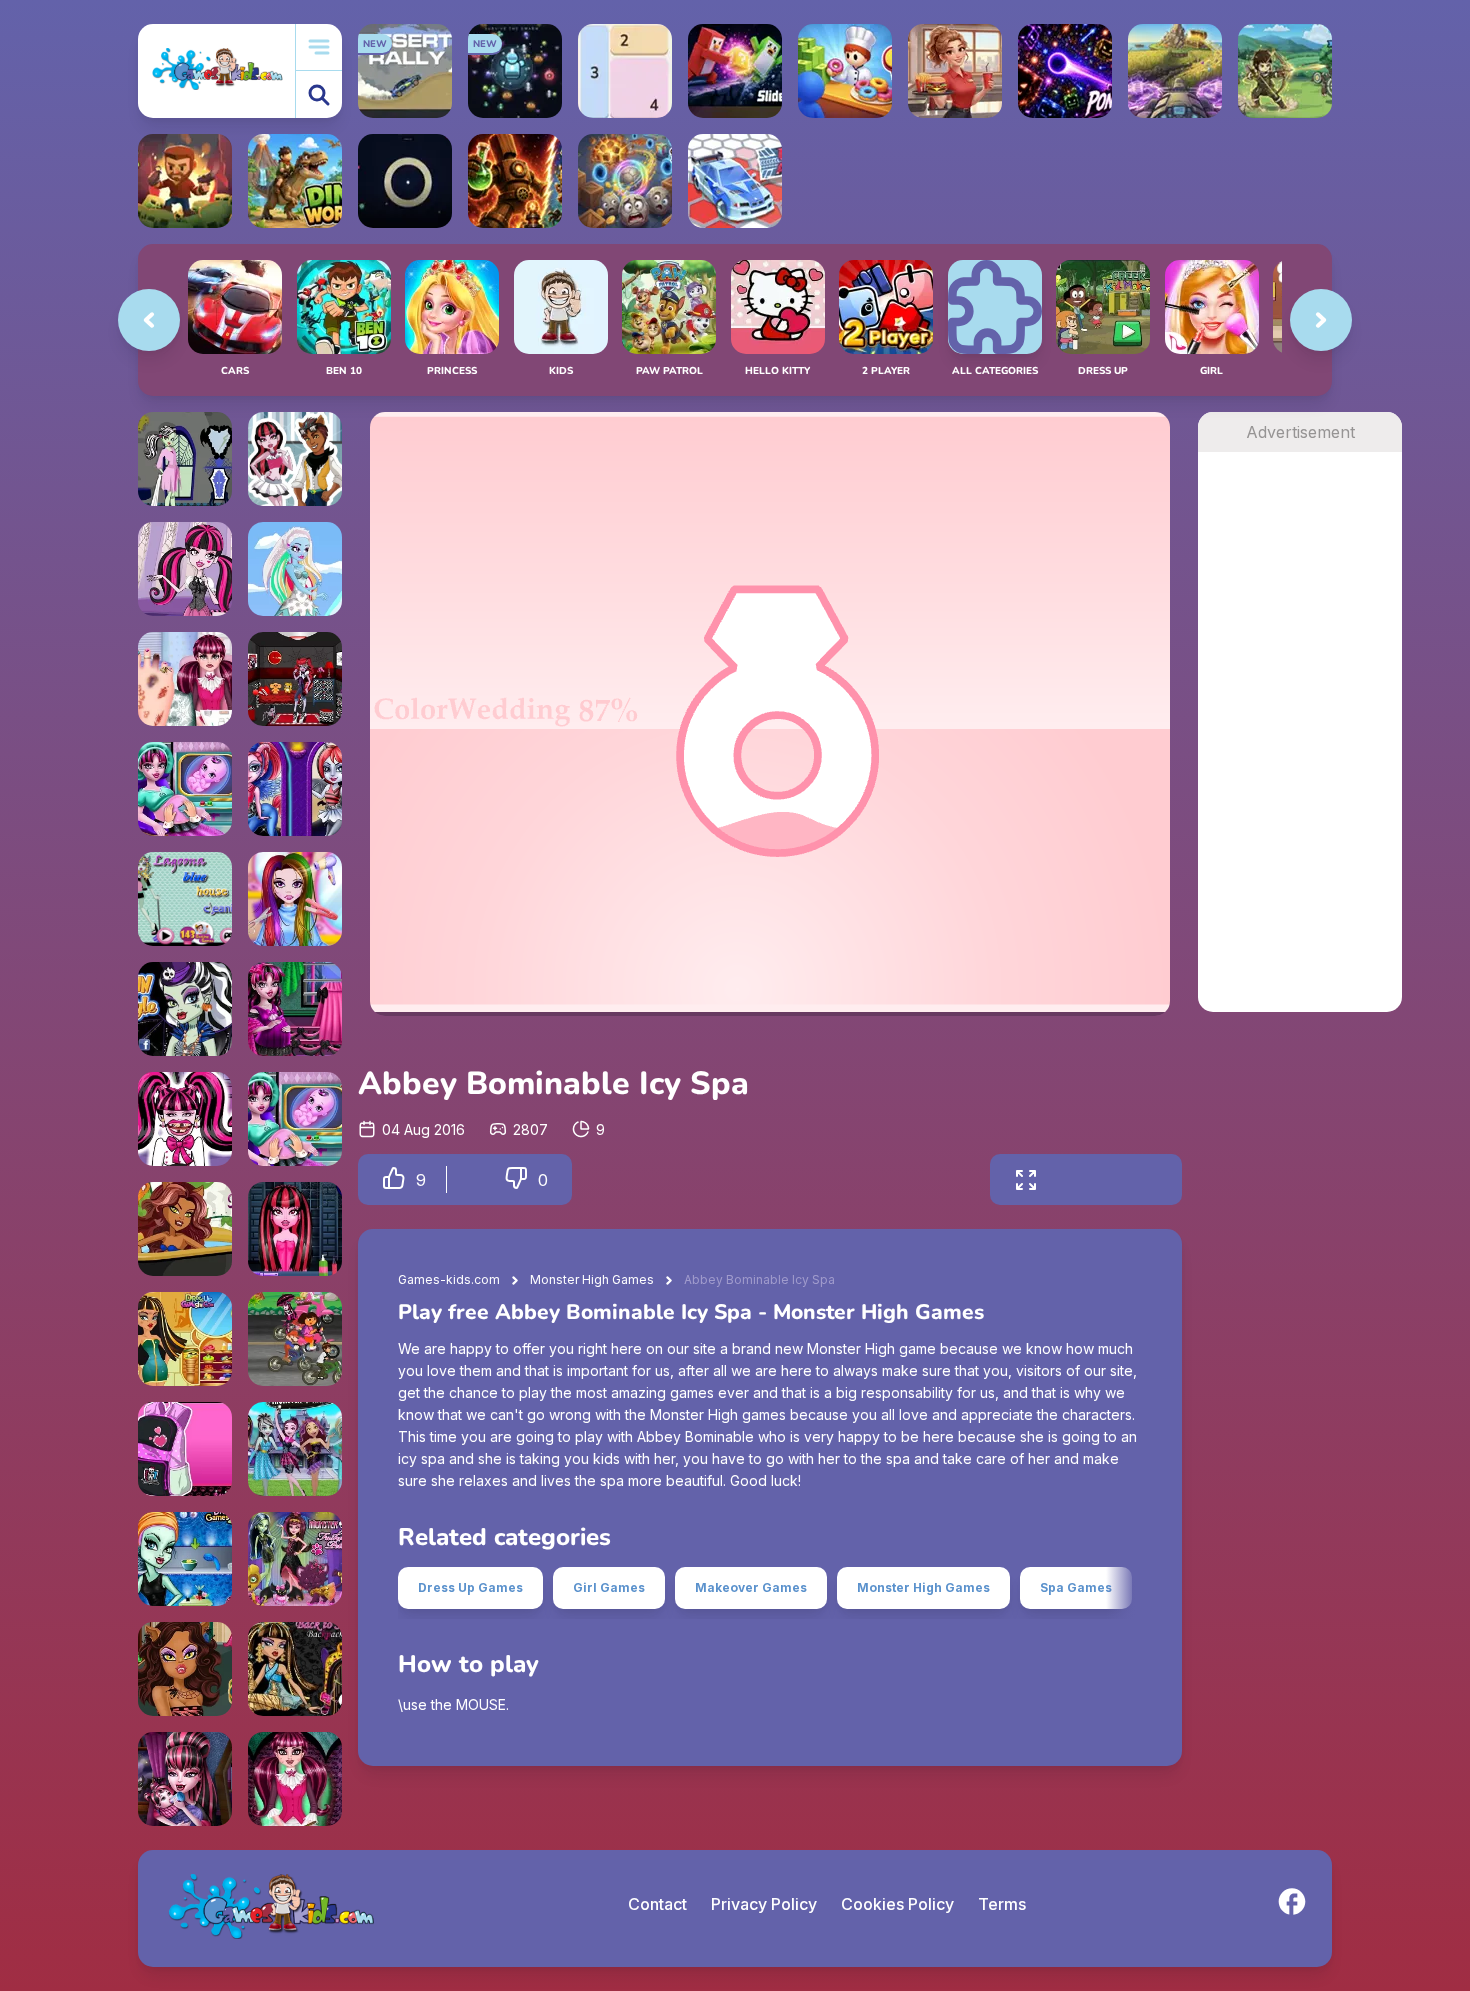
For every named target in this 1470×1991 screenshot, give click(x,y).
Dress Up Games (470, 1587)
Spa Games (1076, 1587)
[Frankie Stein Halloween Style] (185, 1009)
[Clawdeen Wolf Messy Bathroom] (185, 1229)
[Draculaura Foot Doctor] (185, 679)
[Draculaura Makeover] (295, 1779)
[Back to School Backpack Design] (295, 1669)
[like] (394, 1179)
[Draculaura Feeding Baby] (185, 1779)
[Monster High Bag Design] (185, 1449)
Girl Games (609, 1587)
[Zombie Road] (185, 181)
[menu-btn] (319, 47)
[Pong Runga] (1065, 71)
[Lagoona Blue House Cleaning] (185, 899)
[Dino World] (295, 181)
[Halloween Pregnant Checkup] (185, 789)
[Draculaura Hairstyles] (185, 569)
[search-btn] (319, 94)
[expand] (1026, 1179)
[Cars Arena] (735, 181)
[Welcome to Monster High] (295, 1449)
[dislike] (516, 1179)
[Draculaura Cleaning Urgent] (295, 459)
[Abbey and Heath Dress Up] (295, 569)
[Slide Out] (735, 71)
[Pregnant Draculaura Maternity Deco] (295, 1009)
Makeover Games (751, 1587)
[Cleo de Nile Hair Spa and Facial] (185, 1339)
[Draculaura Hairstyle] (295, 1229)
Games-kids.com (449, 1279)
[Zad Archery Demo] (1285, 71)
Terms (1002, 1904)
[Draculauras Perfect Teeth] (185, 1119)
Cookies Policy (897, 1904)
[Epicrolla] (625, 181)
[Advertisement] (1300, 752)
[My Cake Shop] (845, 71)
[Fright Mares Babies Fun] (295, 789)
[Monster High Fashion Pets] (295, 1559)
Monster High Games (592, 1279)
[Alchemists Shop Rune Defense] (515, 181)
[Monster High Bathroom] (185, 459)
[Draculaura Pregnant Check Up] (295, 1119)
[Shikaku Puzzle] (625, 71)
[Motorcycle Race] (295, 1339)
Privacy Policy (764, 1904)
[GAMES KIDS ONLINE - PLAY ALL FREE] (216, 70)
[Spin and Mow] (1175, 71)
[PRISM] (405, 181)
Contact (657, 1904)
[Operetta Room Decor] (295, 679)
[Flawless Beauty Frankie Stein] (185, 1559)
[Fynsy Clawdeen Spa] (185, 1669)
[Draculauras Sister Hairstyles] (295, 899)
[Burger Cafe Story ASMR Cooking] (955, 71)
